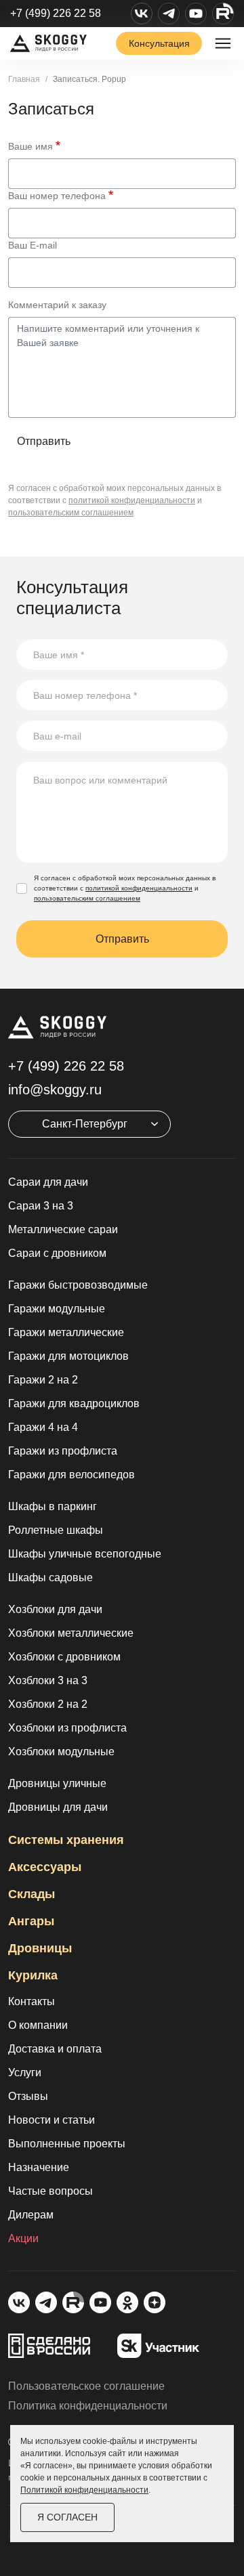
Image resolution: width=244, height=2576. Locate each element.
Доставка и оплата (55, 2049)
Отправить (44, 441)
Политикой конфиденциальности (84, 2490)
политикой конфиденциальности (132, 500)
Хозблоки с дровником (64, 1657)
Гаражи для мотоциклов (68, 1356)
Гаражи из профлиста (63, 1451)
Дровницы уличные (57, 1783)
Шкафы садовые (50, 1577)
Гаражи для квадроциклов (74, 1403)
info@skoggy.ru (55, 1090)
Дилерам (31, 2215)
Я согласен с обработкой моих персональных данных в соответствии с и (125, 888)
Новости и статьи (52, 2120)
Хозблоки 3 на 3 (48, 1680)
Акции (23, 2238)
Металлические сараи (63, 1229)
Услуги (25, 2073)
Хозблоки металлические (71, 1633)
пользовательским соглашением (71, 513)
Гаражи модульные (57, 1309)
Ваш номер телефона (57, 196)
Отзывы (28, 2096)
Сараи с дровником (57, 1253)
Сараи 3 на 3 (41, 1206)
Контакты (32, 2001)
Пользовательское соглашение (86, 2386)
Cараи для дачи (48, 1182)
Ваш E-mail (33, 245)
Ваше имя (30, 146)
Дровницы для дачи (58, 1807)
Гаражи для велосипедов (72, 1475)
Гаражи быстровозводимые (78, 1285)
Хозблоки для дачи (55, 1609)
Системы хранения (66, 1840)
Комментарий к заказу (57, 305)
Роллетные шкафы (56, 1530)
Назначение (39, 2167)
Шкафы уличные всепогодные (85, 1554)
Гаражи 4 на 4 (43, 1427)
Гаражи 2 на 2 (43, 1380)
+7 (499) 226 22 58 (56, 13)
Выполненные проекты (67, 2144)
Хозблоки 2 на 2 (48, 1704)
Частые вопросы (50, 2191)
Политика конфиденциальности (88, 2406)
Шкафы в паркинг (53, 1506)
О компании (38, 2025)
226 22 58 (66, 1066)
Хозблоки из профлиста (67, 1728)
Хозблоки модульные (61, 1752)
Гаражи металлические (66, 1332)
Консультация (159, 43)
